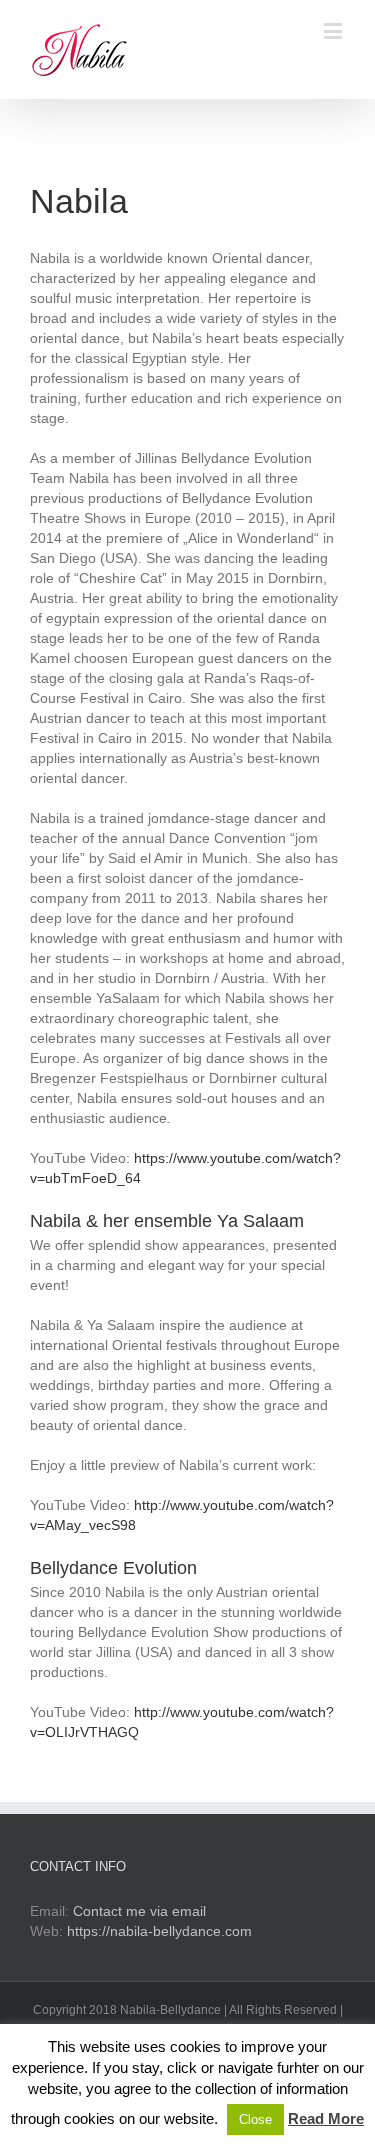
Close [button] (255, 2119)
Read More (326, 2118)
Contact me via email (139, 1911)
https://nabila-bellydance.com (159, 1931)
